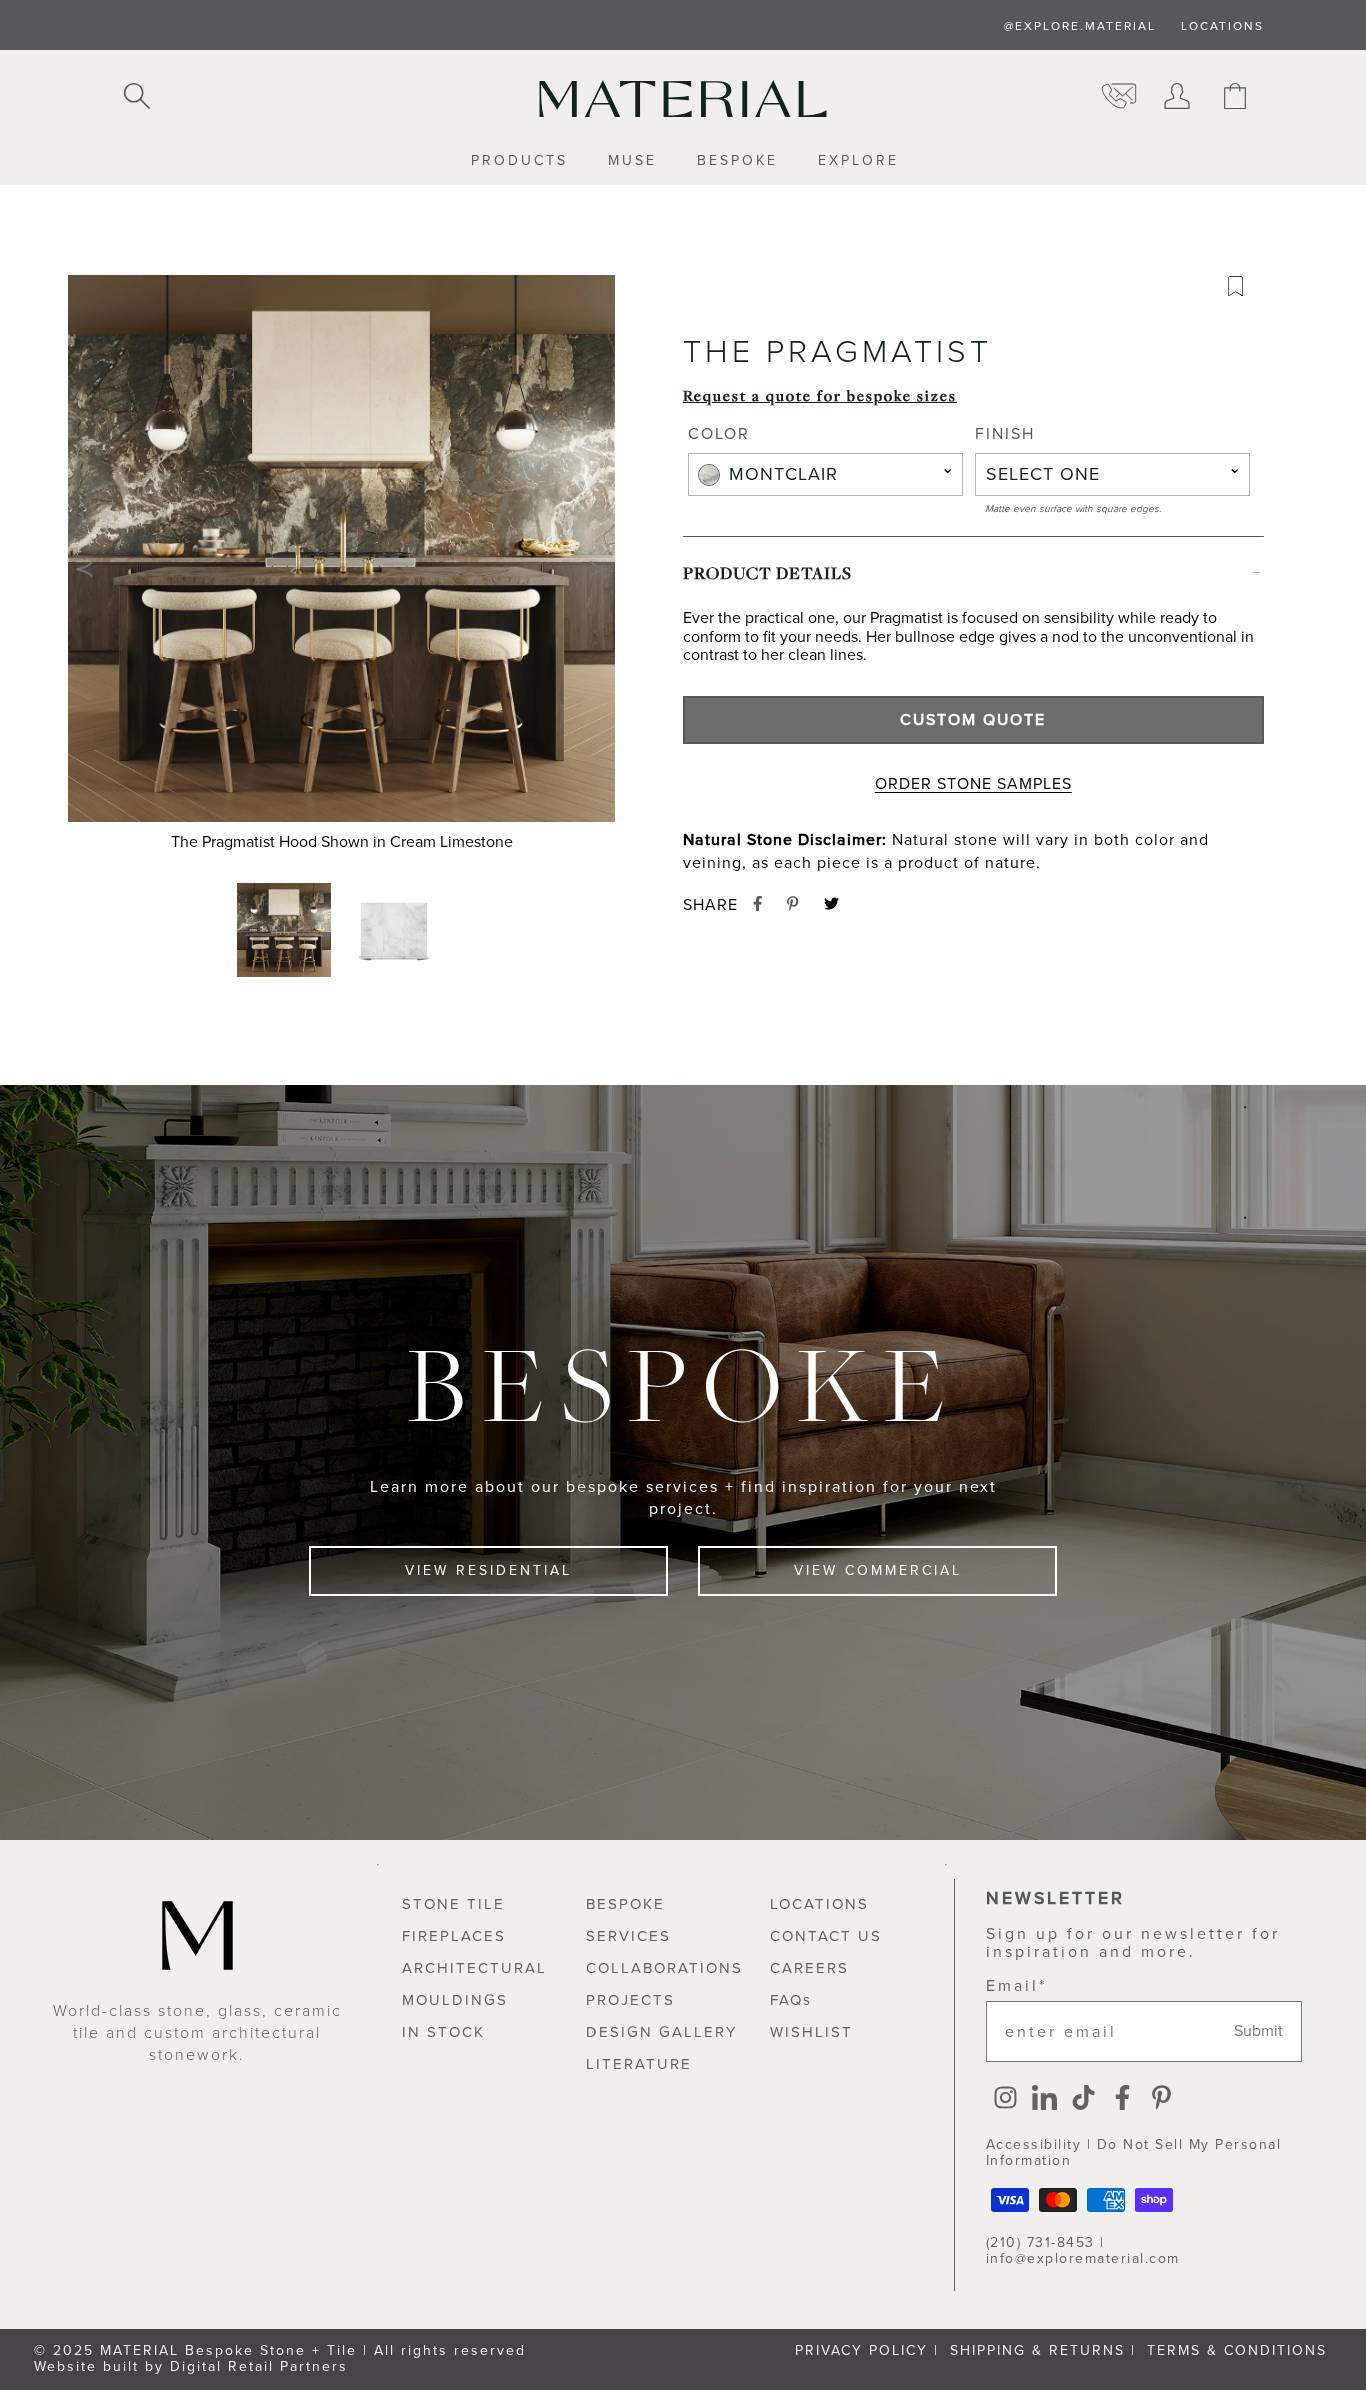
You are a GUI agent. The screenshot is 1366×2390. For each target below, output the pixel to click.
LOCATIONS (1222, 26)
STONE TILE (453, 1904)
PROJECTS (630, 2000)
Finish (1005, 435)
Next (599, 568)
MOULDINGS (455, 2000)
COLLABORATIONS (664, 1968)
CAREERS (809, 1968)
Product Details (767, 572)
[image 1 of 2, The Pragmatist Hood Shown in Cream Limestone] (286, 930)
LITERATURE (639, 2064)
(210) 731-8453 (1040, 2242)
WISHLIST (811, 2032)
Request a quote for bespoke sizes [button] (820, 395)
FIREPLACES (454, 1936)
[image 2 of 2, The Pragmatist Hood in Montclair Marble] (396, 930)
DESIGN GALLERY (661, 2032)
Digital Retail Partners (259, 2366)
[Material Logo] (683, 99)
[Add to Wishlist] (1243, 291)
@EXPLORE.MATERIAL (1080, 26)
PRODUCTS (519, 161)
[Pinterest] (1161, 2099)
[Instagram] (1005, 2099)
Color (719, 435)
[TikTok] (1083, 2099)
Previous (84, 568)
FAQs (791, 2000)
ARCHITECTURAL (474, 1968)
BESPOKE (737, 161)
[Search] (137, 98)
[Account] (1177, 98)
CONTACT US (826, 1936)
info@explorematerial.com (1083, 2258)
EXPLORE (858, 161)
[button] (341, 568)
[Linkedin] (1044, 2099)
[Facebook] (1122, 2099)
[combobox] (825, 474)
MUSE (632, 161)
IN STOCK (443, 2032)
